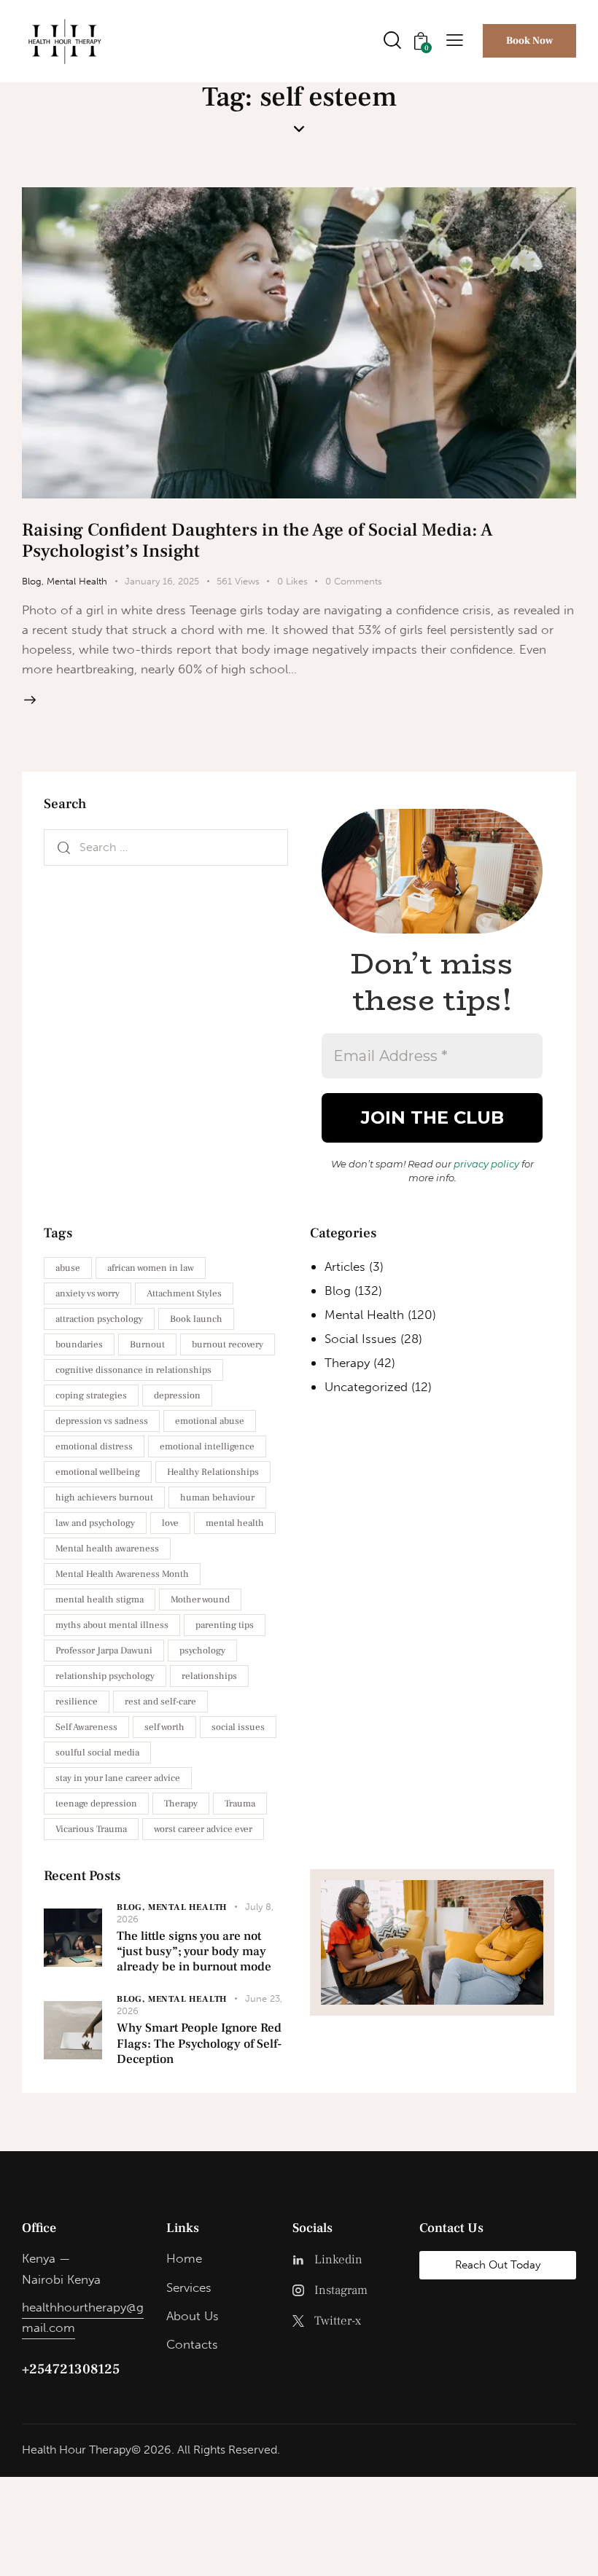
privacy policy (486, 1164)
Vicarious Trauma (91, 1829)
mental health (235, 1523)
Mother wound (200, 1600)
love (170, 1523)
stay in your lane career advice (118, 1778)
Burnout (147, 1344)
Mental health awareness (107, 1549)
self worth (164, 1727)
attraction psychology (99, 1319)
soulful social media (97, 1753)
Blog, (132, 1907)
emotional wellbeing (98, 1472)
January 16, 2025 (162, 581)
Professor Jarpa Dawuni (104, 1651)
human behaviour (217, 1498)
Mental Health (77, 581)
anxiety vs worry (88, 1293)
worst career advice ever (203, 1829)
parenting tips (225, 1625)
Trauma (240, 1804)
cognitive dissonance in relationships (133, 1370)
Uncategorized (366, 1387)
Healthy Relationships (213, 1472)
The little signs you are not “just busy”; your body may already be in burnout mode (194, 1952)
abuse (68, 1268)
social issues (238, 1727)
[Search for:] (166, 847)
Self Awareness (86, 1727)
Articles (345, 1267)
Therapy (181, 1804)
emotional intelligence (207, 1446)
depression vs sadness (102, 1421)
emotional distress (94, 1446)
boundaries (79, 1344)
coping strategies (91, 1395)
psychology (202, 1651)
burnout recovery (228, 1344)
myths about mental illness (112, 1625)
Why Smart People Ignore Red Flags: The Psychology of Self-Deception (199, 2044)
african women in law (151, 1268)
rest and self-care (160, 1702)
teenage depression (96, 1804)
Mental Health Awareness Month (122, 1574)
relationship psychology (105, 1676)
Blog (32, 581)
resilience (77, 1702)
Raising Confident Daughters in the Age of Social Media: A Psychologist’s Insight (257, 540)
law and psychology (95, 1523)
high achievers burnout (104, 1498)
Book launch (196, 1319)
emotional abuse (210, 1421)
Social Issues (361, 1339)
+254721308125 (71, 2369)
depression (177, 1395)
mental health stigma (100, 1600)
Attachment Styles (184, 1293)
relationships (209, 1676)
